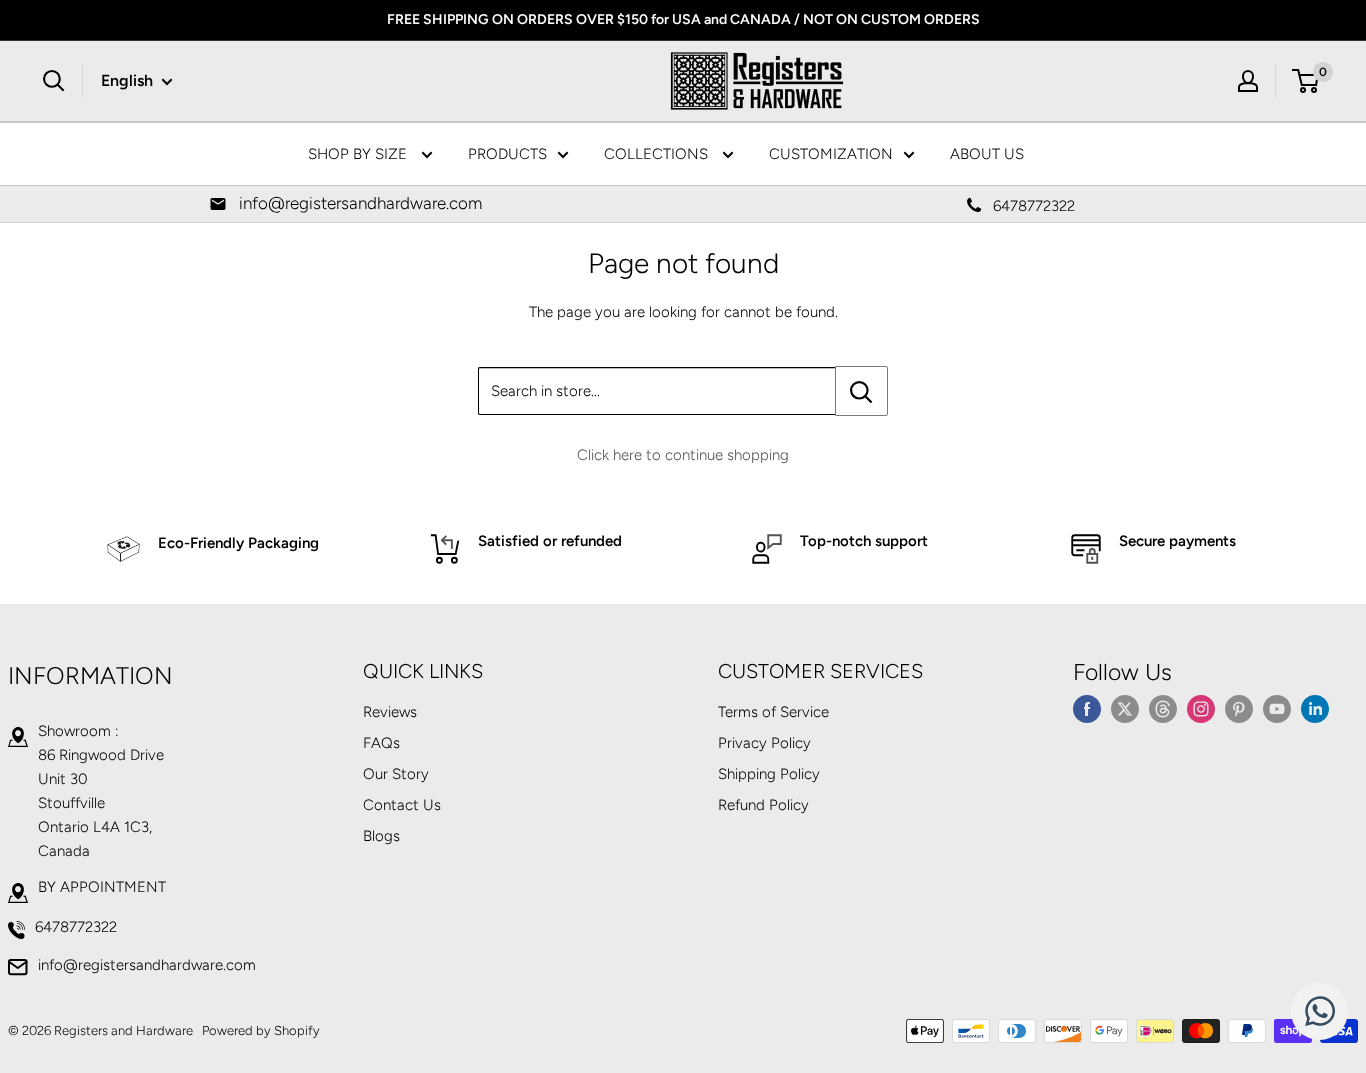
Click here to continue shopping (683, 455)
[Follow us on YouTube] (1277, 708)
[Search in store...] (861, 391)
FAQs (381, 743)
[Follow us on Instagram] (1201, 708)
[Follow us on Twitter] (1125, 708)
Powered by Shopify (261, 1030)
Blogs (381, 836)
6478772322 (76, 927)
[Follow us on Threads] (1163, 708)
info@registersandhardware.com (147, 965)
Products (507, 154)
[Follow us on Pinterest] (1239, 708)
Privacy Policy (764, 743)
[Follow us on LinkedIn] (1315, 708)
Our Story (396, 774)
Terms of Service (773, 712)
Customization (831, 154)
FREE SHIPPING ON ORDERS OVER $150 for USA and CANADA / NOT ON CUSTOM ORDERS (683, 19)
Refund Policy (763, 805)
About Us (987, 154)
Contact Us (402, 805)
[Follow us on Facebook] (1087, 708)
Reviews (390, 712)
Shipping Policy (769, 774)
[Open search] (54, 81)
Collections (658, 154)
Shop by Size (359, 154)
